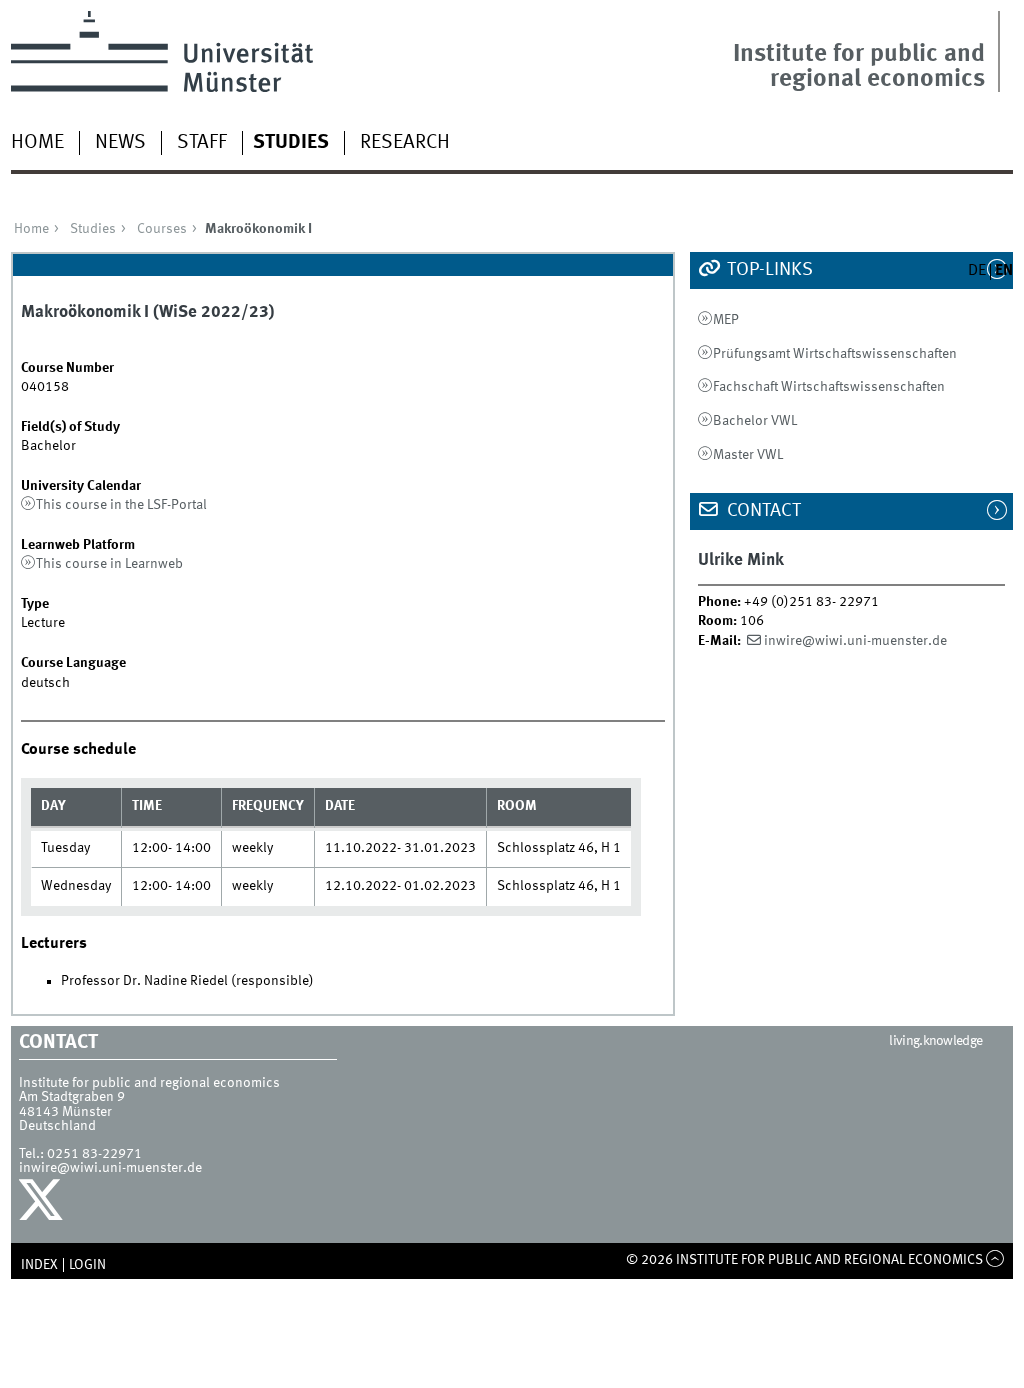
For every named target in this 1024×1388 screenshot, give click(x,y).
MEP (726, 320)
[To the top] (995, 1260)
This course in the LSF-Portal (121, 505)
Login (87, 1265)
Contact (762, 511)
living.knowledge (935, 1041)
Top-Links (768, 270)
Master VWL (748, 455)
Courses (162, 229)
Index (39, 1265)
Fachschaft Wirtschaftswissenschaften (829, 387)
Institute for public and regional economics (859, 67)
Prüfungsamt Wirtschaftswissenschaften (835, 354)
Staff (202, 143)
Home (37, 143)
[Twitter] (43, 1205)
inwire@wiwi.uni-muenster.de (855, 641)
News (120, 143)
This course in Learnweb (109, 564)
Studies (291, 143)
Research (405, 143)
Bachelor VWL (755, 421)
